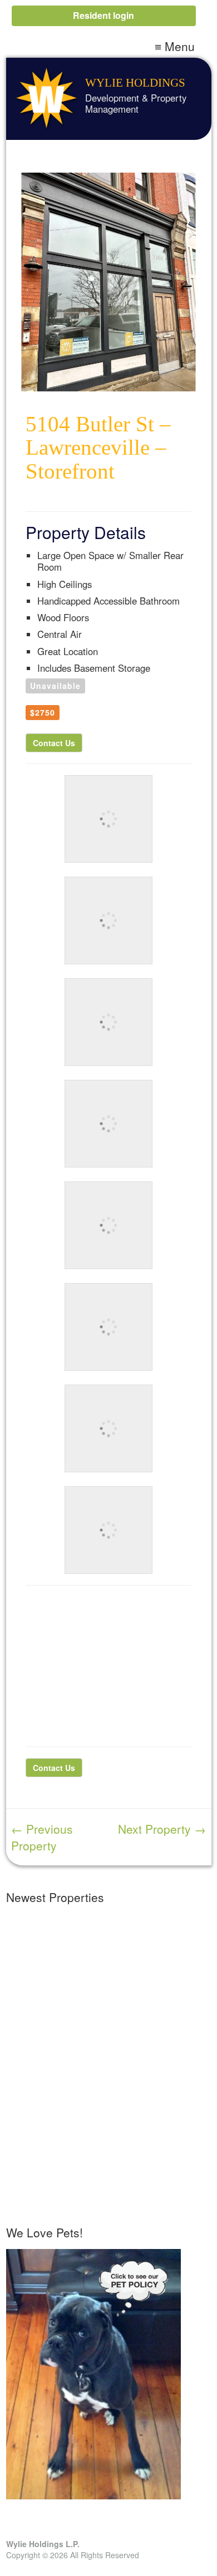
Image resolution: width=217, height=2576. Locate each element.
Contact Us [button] (54, 743)
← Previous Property (42, 1837)
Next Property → (162, 1829)
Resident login (103, 15)
